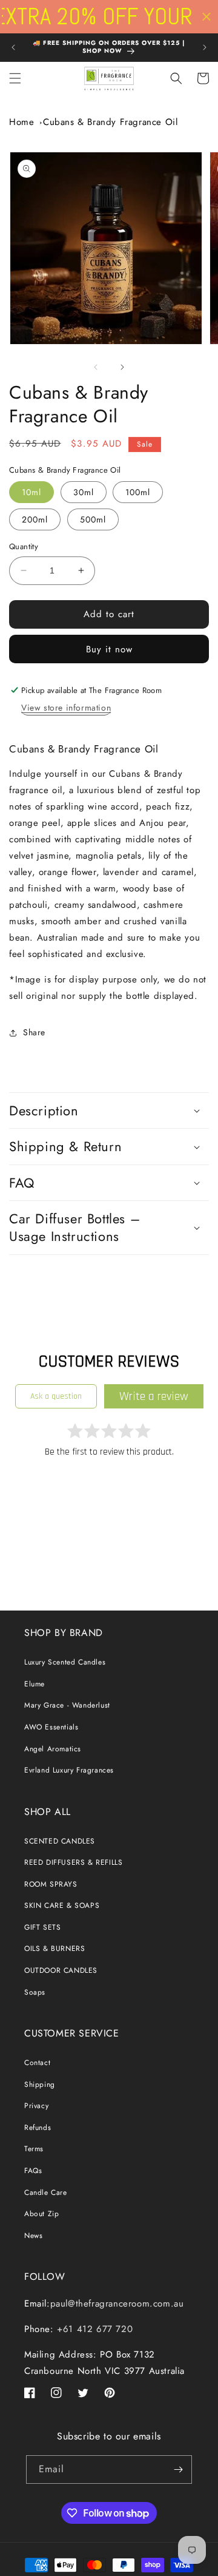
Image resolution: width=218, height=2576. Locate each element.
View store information (66, 708)
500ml (93, 519)
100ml (138, 492)
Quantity (24, 546)
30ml (84, 492)
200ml (35, 519)
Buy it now (109, 649)
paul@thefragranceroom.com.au (117, 2304)
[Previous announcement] (13, 47)
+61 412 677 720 (94, 2329)
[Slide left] (96, 367)
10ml (31, 492)
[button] (15, 78)
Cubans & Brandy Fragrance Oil (110, 122)
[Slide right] (122, 367)
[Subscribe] (178, 2470)
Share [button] (34, 1032)
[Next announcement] (205, 47)
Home (21, 122)
